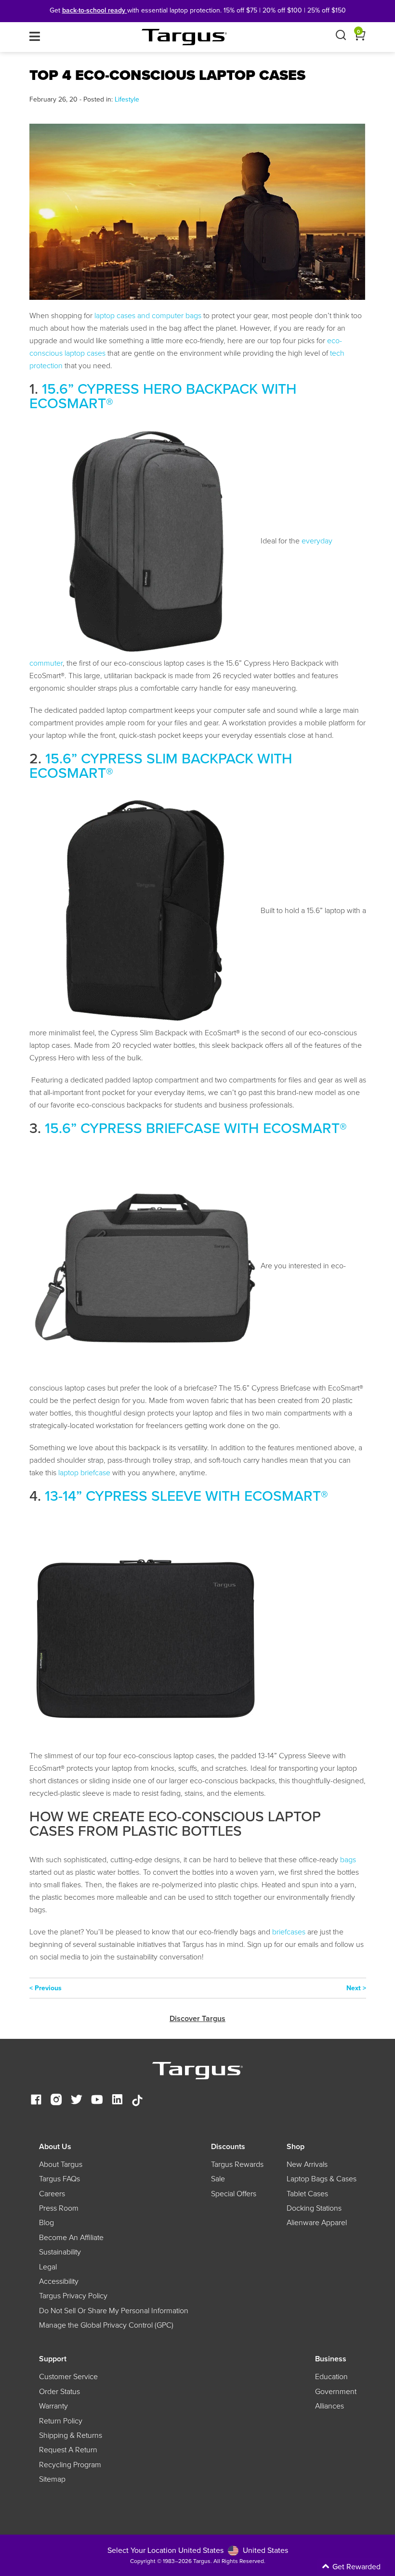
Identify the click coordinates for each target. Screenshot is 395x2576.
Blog (46, 2223)
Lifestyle (127, 99)
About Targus (61, 2164)
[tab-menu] (35, 37)
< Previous (46, 1988)
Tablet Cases (307, 2194)
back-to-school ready (95, 10)
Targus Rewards (237, 2164)
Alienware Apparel (317, 2223)
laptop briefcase (84, 1473)
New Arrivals (307, 2164)
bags (348, 1860)
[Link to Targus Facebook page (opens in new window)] (36, 2101)
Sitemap (52, 2479)
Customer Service (68, 2377)
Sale (218, 2179)
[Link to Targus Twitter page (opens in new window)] (77, 2101)
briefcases (289, 1932)
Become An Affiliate (71, 2238)
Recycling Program (70, 2465)
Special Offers (234, 2194)
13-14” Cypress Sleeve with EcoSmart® (186, 1496)
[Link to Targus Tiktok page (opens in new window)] (137, 2101)
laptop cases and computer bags (148, 316)
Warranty (53, 2406)
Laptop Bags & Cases (322, 2179)
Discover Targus (197, 2018)
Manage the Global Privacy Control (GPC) (106, 2325)
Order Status (59, 2392)
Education (331, 2377)
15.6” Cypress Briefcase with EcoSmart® (196, 1128)
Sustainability (60, 2252)
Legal (48, 2267)
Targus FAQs (59, 2179)
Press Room (59, 2208)
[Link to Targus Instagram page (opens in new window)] (56, 2101)
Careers (52, 2194)
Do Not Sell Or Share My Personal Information (114, 2311)
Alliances (329, 2406)
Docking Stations (314, 2208)
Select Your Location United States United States (198, 2550)
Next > (356, 1988)
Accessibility (59, 2281)
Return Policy (61, 2421)
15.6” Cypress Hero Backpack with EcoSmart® (163, 396)
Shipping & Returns (71, 2435)
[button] (313, 2567)
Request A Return (68, 2450)
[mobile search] (341, 37)
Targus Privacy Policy (73, 2296)
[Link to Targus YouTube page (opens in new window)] (97, 2101)
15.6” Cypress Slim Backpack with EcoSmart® (161, 766)
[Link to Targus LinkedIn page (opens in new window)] (117, 2101)
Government (336, 2392)
